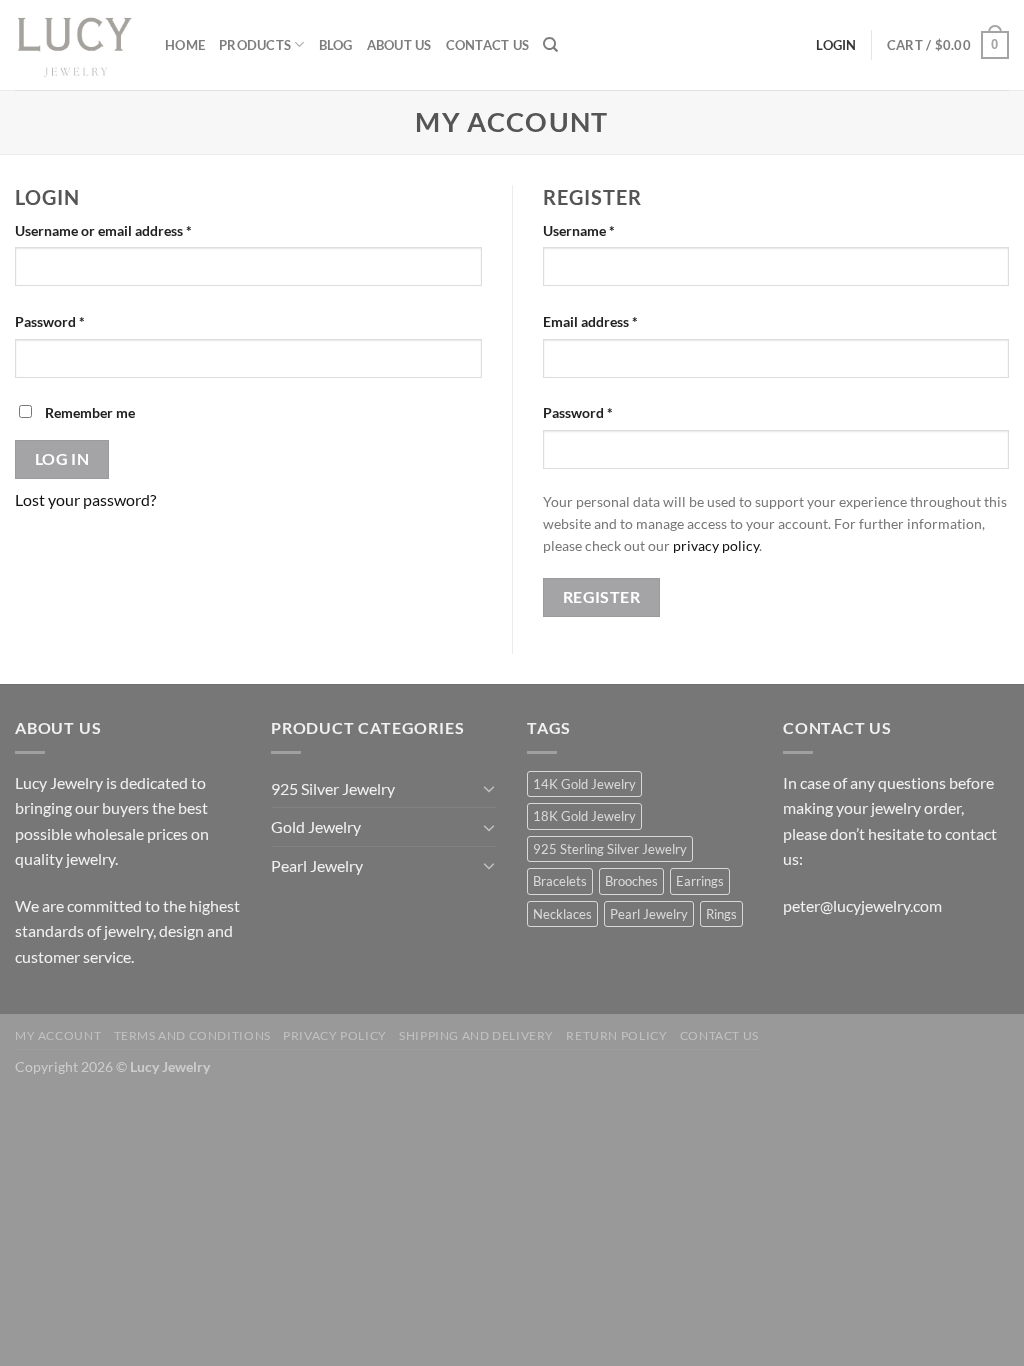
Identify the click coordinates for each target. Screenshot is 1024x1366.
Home (185, 45)
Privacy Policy (335, 1035)
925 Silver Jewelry (333, 788)
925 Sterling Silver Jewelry (610, 849)
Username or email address (131, 230)
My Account (58, 1035)
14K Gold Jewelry (584, 784)
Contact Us (488, 45)
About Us (399, 45)
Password (78, 321)
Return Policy (616, 1035)
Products (255, 45)
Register (602, 597)
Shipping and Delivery (476, 1035)
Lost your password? (85, 499)
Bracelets (560, 881)
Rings (721, 914)
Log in (62, 459)
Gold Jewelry (316, 826)
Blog (336, 45)
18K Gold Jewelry (584, 816)
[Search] (550, 45)
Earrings (700, 881)
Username (607, 230)
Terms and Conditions (192, 1035)
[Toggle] (489, 788)
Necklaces (562, 914)
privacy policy (716, 546)
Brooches (631, 881)
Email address (618, 321)
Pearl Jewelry (317, 865)
